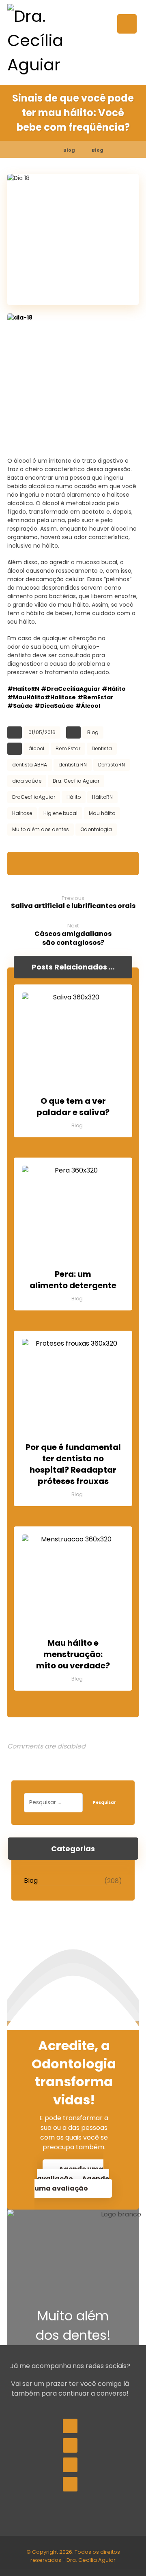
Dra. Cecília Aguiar (76, 781)
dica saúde (27, 781)
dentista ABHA (30, 765)
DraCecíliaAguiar (34, 797)
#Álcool (88, 706)
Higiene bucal (60, 813)
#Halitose (60, 697)
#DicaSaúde (54, 706)
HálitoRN (102, 797)
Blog (93, 732)
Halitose (22, 813)
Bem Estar (68, 748)
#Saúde (20, 706)
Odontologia (96, 829)
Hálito (74, 797)
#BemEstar (96, 697)
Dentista (102, 748)
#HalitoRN (23, 689)
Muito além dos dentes (41, 829)
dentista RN (73, 765)
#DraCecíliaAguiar (71, 689)
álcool (36, 748)
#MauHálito (26, 697)
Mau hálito (102, 813)
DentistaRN (112, 765)
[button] (127, 24)
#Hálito (114, 689)
